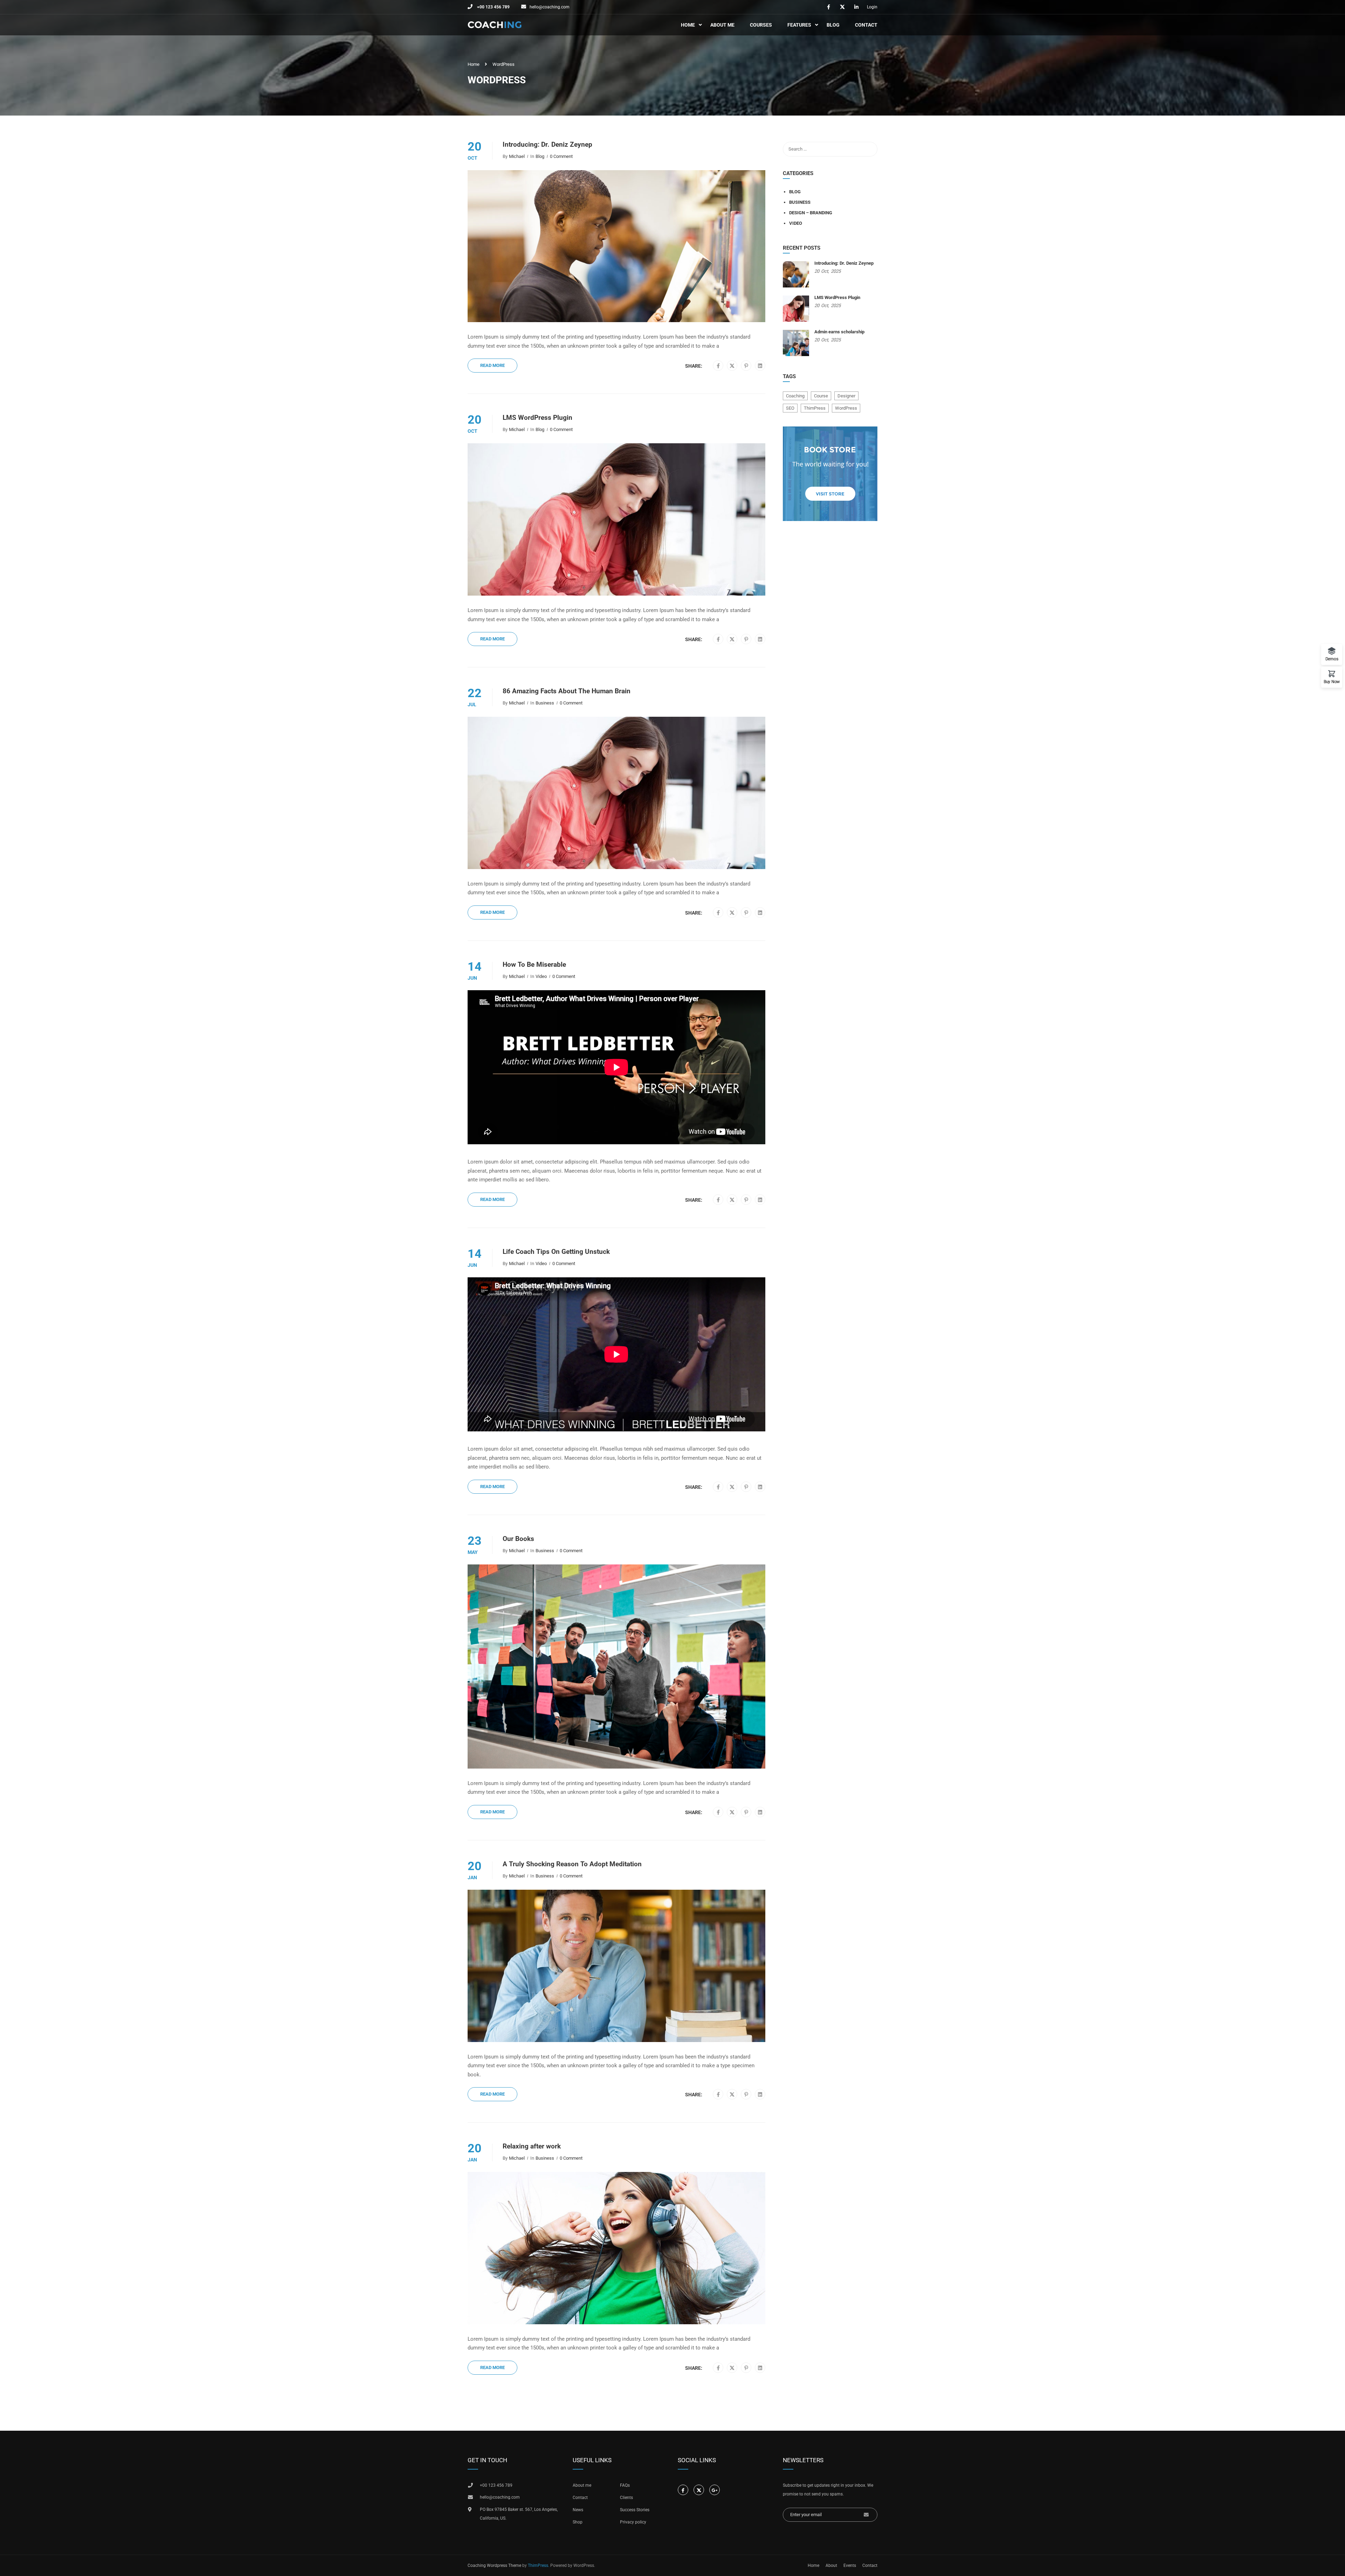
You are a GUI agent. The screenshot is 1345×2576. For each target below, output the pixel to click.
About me (582, 2485)
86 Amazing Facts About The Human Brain (567, 691)
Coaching (795, 396)
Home (688, 25)
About (831, 2565)
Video (541, 976)
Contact (866, 25)
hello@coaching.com (550, 7)
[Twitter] (732, 366)
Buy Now (1332, 682)
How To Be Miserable (534, 965)
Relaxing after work (532, 2146)
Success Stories (635, 2510)
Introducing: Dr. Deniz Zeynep (547, 145)
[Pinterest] (746, 366)
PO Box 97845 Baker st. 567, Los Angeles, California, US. (519, 2514)
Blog (833, 25)
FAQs (625, 2485)
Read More (492, 365)
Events (850, 2565)
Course (821, 396)
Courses (761, 25)
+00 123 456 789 (493, 7)
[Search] (869, 149)
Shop (578, 2522)
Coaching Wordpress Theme (494, 2565)
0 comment (561, 156)
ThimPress (815, 408)
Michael (517, 156)
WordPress (846, 408)
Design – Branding (811, 213)
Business (545, 703)
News (578, 2510)
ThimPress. (539, 2565)
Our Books (518, 1539)
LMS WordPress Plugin (537, 418)
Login (872, 7)
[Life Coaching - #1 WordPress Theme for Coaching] (495, 25)
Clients (626, 2498)
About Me (722, 25)
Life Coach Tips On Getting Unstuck (556, 1252)
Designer (846, 396)
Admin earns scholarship (839, 332)
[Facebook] (718, 366)
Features (799, 25)
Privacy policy (633, 2522)
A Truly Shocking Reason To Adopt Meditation (572, 1864)
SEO (790, 408)
